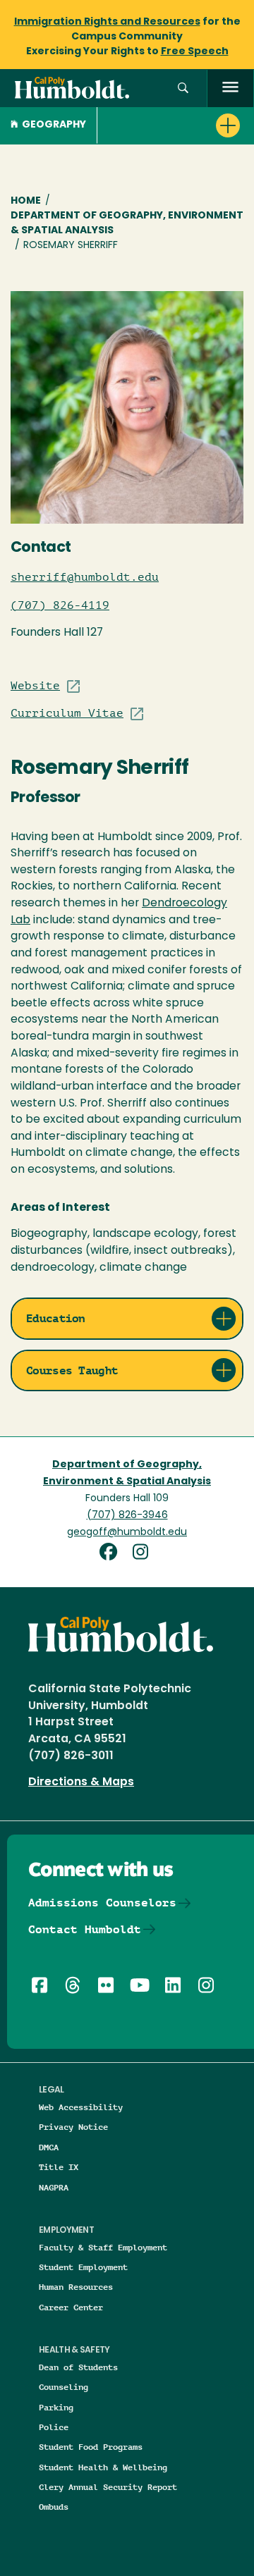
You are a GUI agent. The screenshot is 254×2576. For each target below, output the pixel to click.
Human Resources (76, 2287)
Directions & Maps (81, 1782)
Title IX (59, 2167)
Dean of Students (78, 2367)
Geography (54, 125)
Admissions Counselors (102, 1903)
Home (26, 201)
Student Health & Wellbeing (103, 2467)
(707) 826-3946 (127, 1516)
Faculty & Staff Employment (103, 2247)
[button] (183, 88)
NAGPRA (54, 2187)
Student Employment (83, 2267)
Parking (56, 2407)
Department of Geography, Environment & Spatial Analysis (127, 223)
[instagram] (144, 1554)
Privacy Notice (73, 2127)
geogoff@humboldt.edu (127, 1533)
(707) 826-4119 (60, 605)
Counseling (64, 2387)
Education (56, 1318)
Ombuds (54, 2507)
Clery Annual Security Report (108, 2487)
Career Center (71, 2307)
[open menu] (230, 88)
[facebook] (114, 1554)
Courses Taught (72, 1370)
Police (54, 2427)
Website (35, 686)
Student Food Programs (91, 2447)
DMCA (49, 2147)
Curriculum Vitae (67, 713)
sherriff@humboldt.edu (85, 577)
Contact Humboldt (85, 1929)
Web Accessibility (81, 2107)
